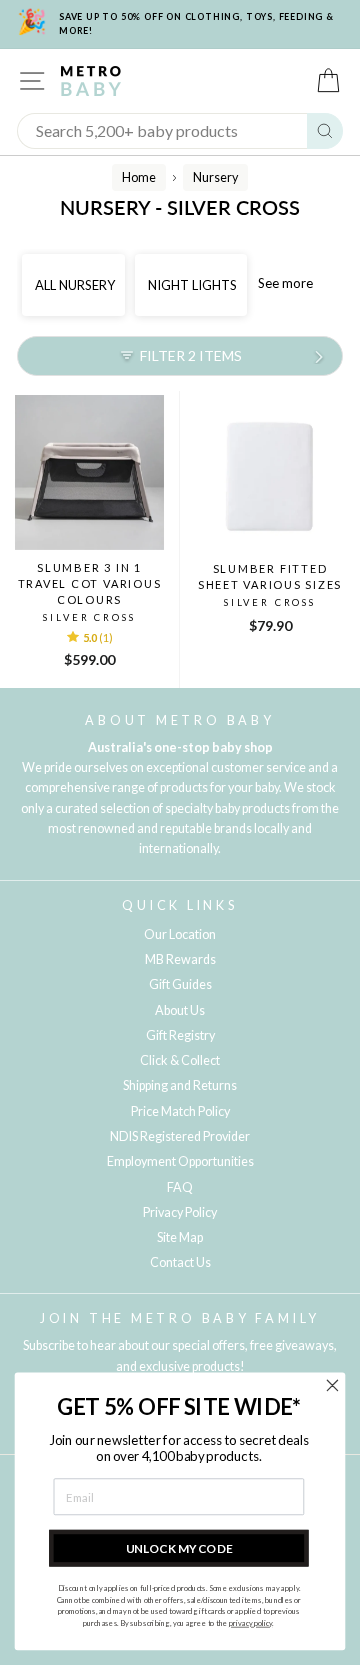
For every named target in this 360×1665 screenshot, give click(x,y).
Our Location (180, 934)
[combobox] (162, 131)
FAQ (180, 1187)
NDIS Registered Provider (180, 1136)
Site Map (180, 1237)
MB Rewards (180, 959)
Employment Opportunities (180, 1161)
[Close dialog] (333, 1386)
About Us (180, 1010)
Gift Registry (180, 1035)
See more (285, 283)
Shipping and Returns (180, 1085)
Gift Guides (180, 984)
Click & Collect (180, 1060)
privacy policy (250, 1623)
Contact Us (180, 1262)
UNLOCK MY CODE (179, 1548)
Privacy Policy (180, 1212)
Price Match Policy (180, 1111)
